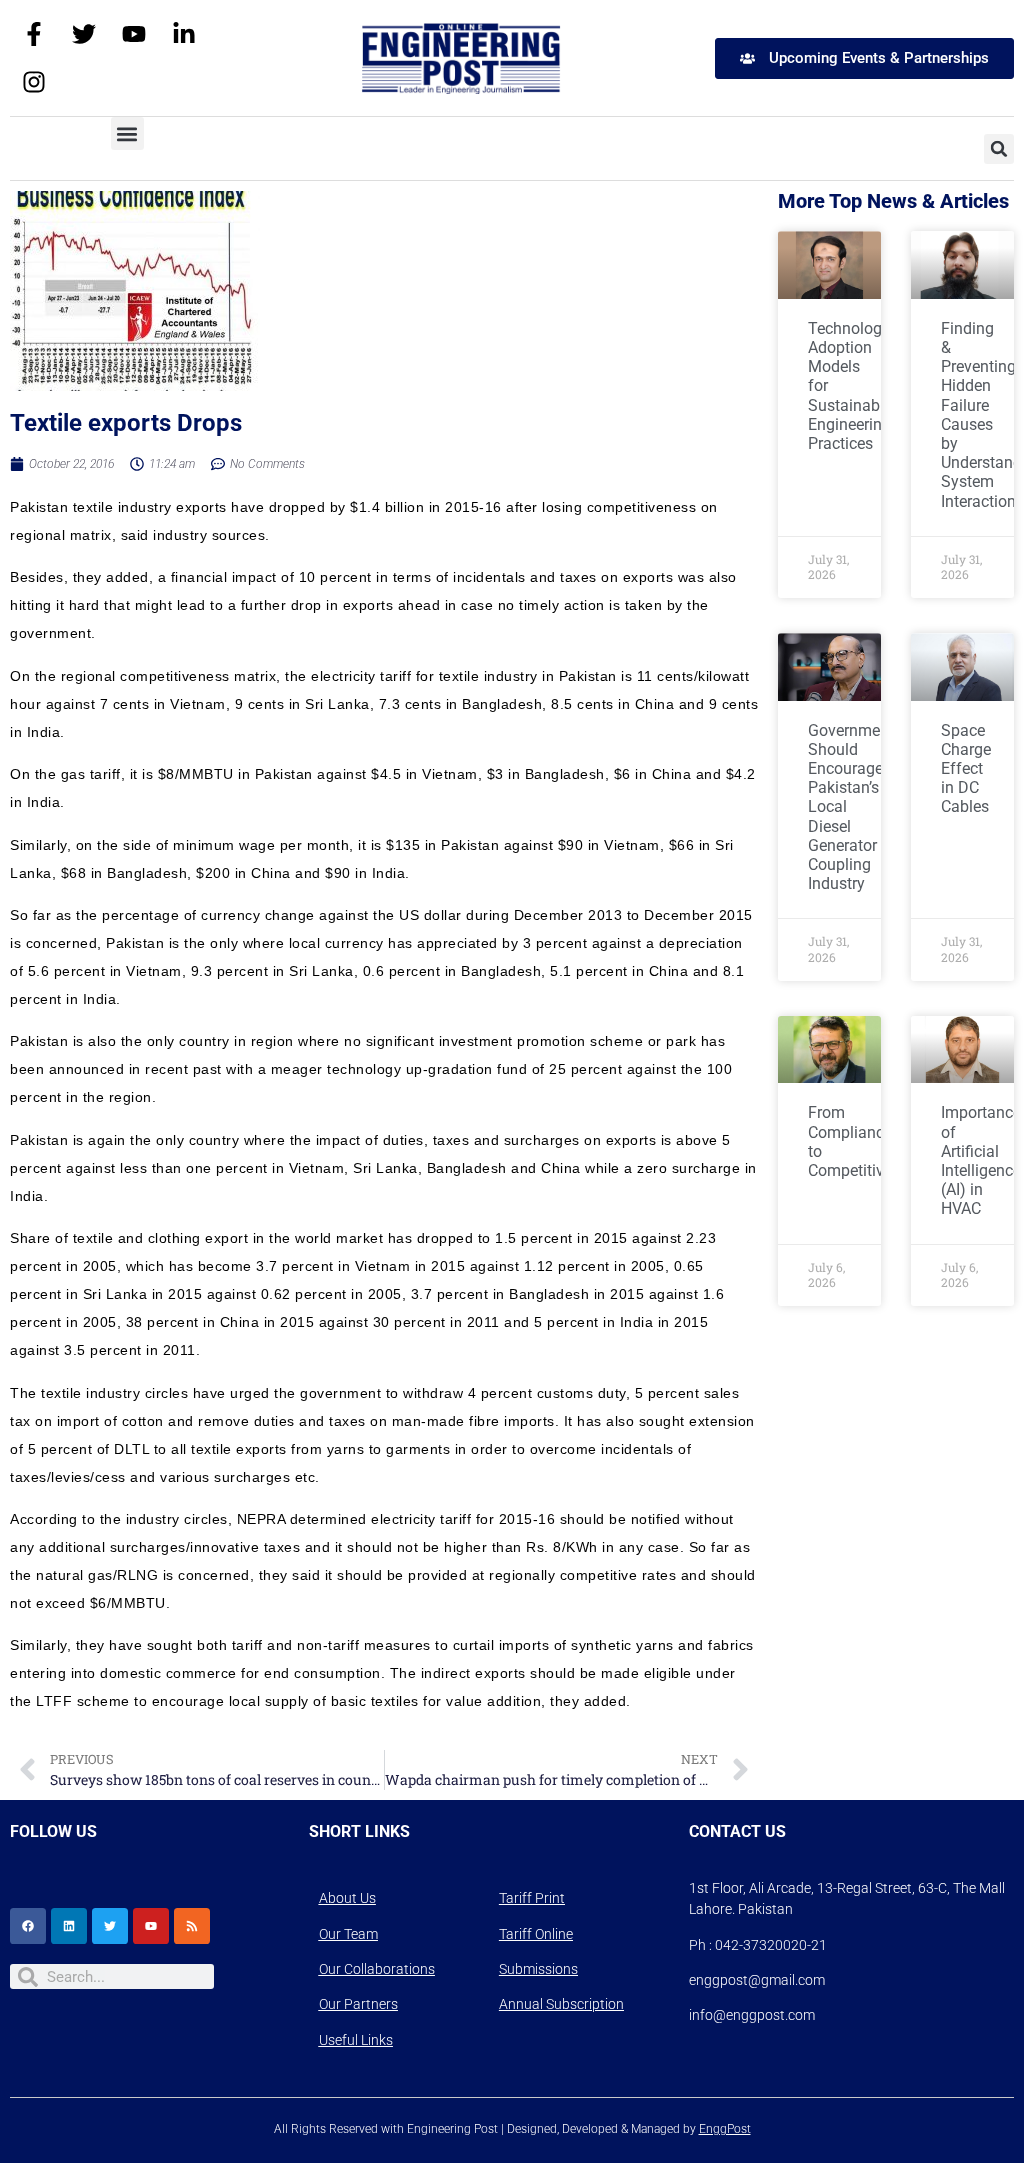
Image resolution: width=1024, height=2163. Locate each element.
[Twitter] (84, 34)
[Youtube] (134, 34)
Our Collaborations (377, 1969)
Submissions (538, 1969)
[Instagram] (34, 82)
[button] (127, 133)
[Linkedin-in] (184, 34)
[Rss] (192, 1926)
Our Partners (358, 2004)
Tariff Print (532, 1898)
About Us (347, 1898)
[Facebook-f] (34, 34)
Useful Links (356, 2040)
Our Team (348, 1934)
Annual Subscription (561, 2004)
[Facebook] (28, 1926)
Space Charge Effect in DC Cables (966, 769)
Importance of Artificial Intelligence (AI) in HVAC (981, 1160)
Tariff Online (536, 1934)
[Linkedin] (69, 1926)
